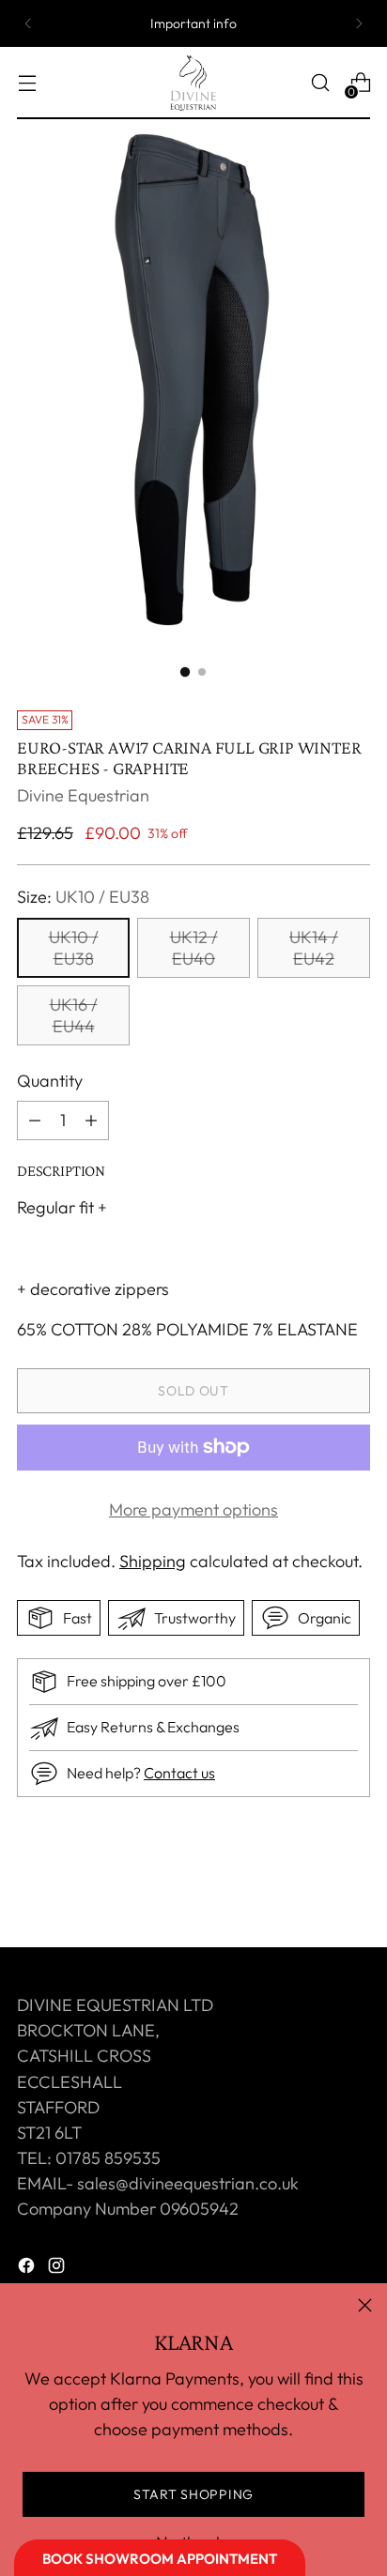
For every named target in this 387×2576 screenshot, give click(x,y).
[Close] (365, 2305)
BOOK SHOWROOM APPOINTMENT (160, 2559)
